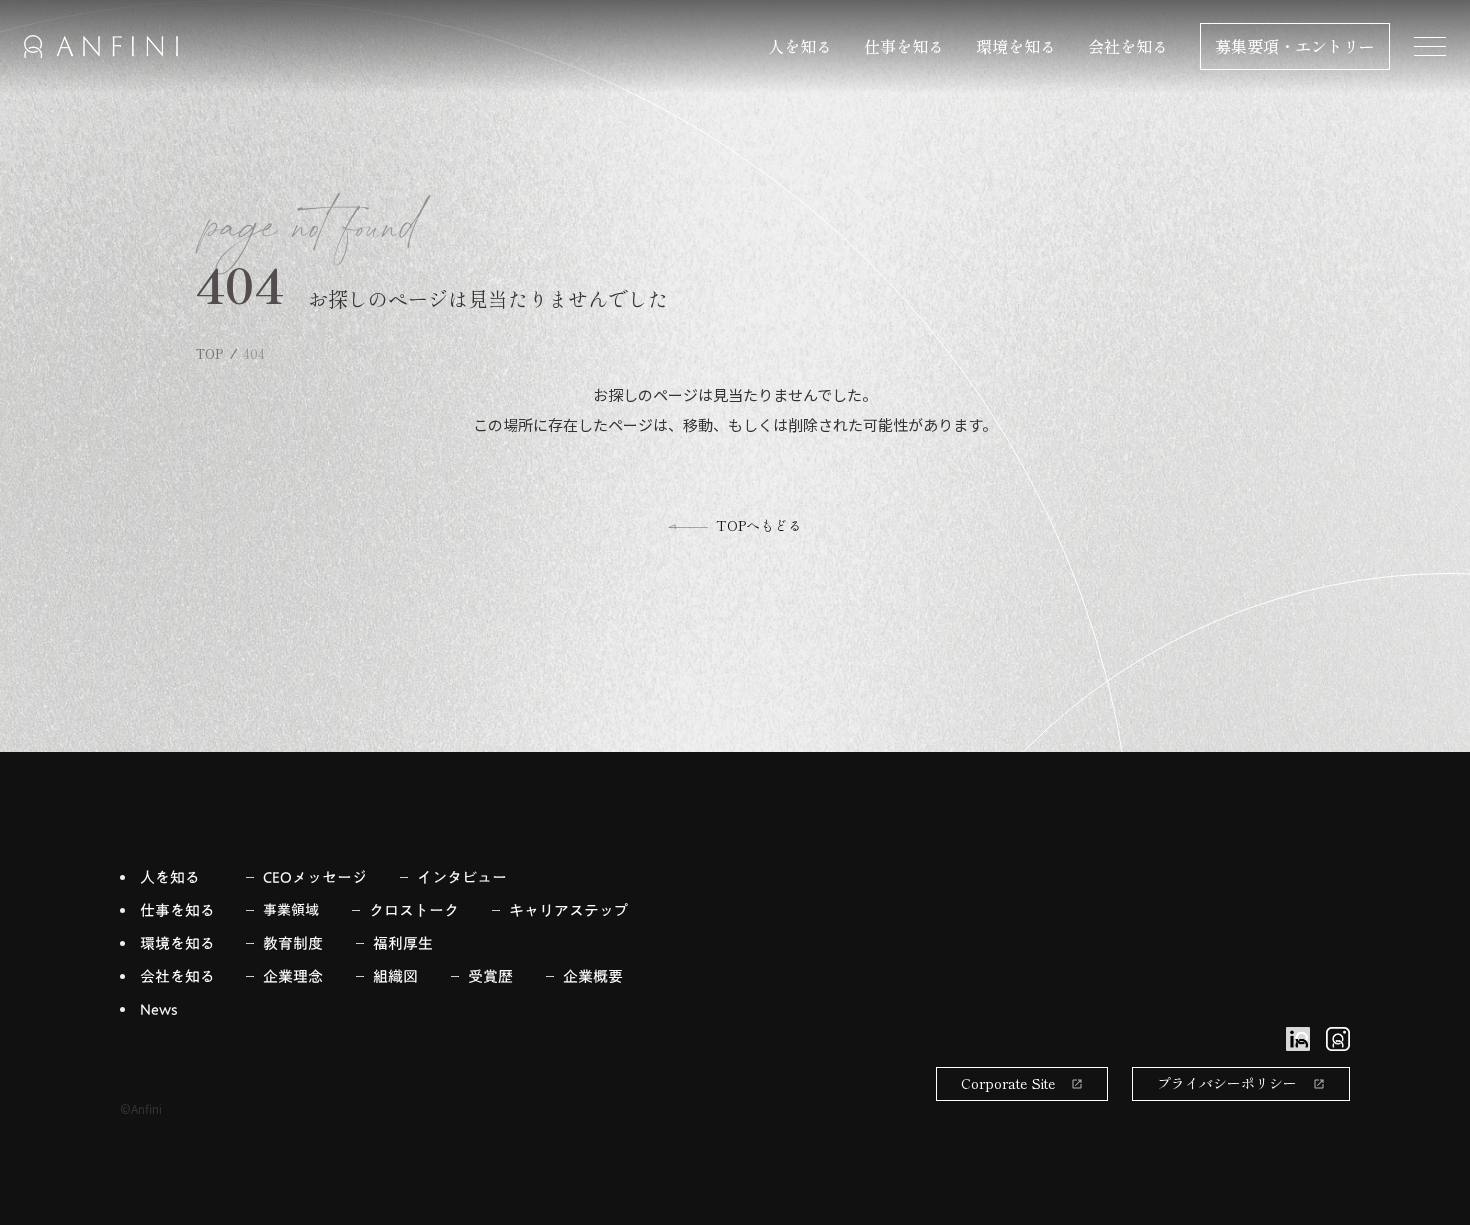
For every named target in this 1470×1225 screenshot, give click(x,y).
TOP (209, 354)
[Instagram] (1338, 1039)
